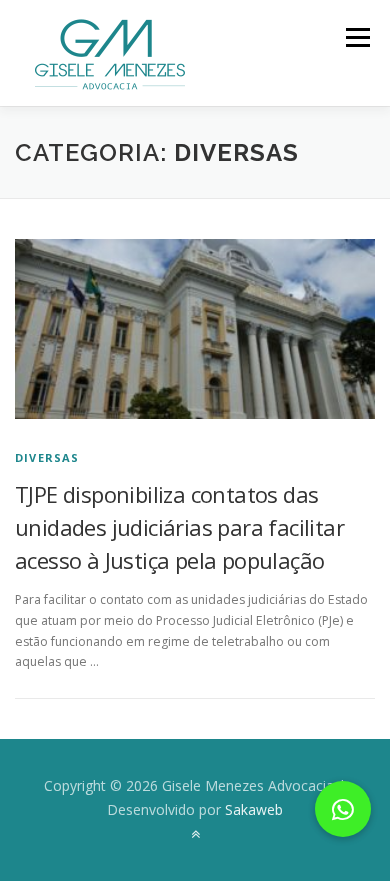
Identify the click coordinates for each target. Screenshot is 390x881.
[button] (343, 809)
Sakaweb (254, 809)
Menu (356, 37)
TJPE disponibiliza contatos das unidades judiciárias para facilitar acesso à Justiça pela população (179, 527)
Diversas (47, 457)
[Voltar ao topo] (195, 833)
